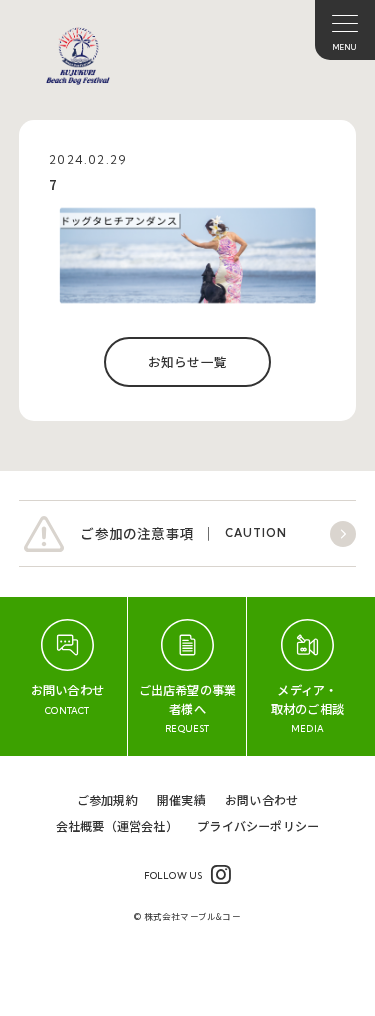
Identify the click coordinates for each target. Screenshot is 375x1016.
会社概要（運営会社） (117, 825)
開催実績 (181, 799)
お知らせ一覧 (187, 361)
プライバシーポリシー (258, 825)
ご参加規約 (107, 799)
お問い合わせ (261, 799)
